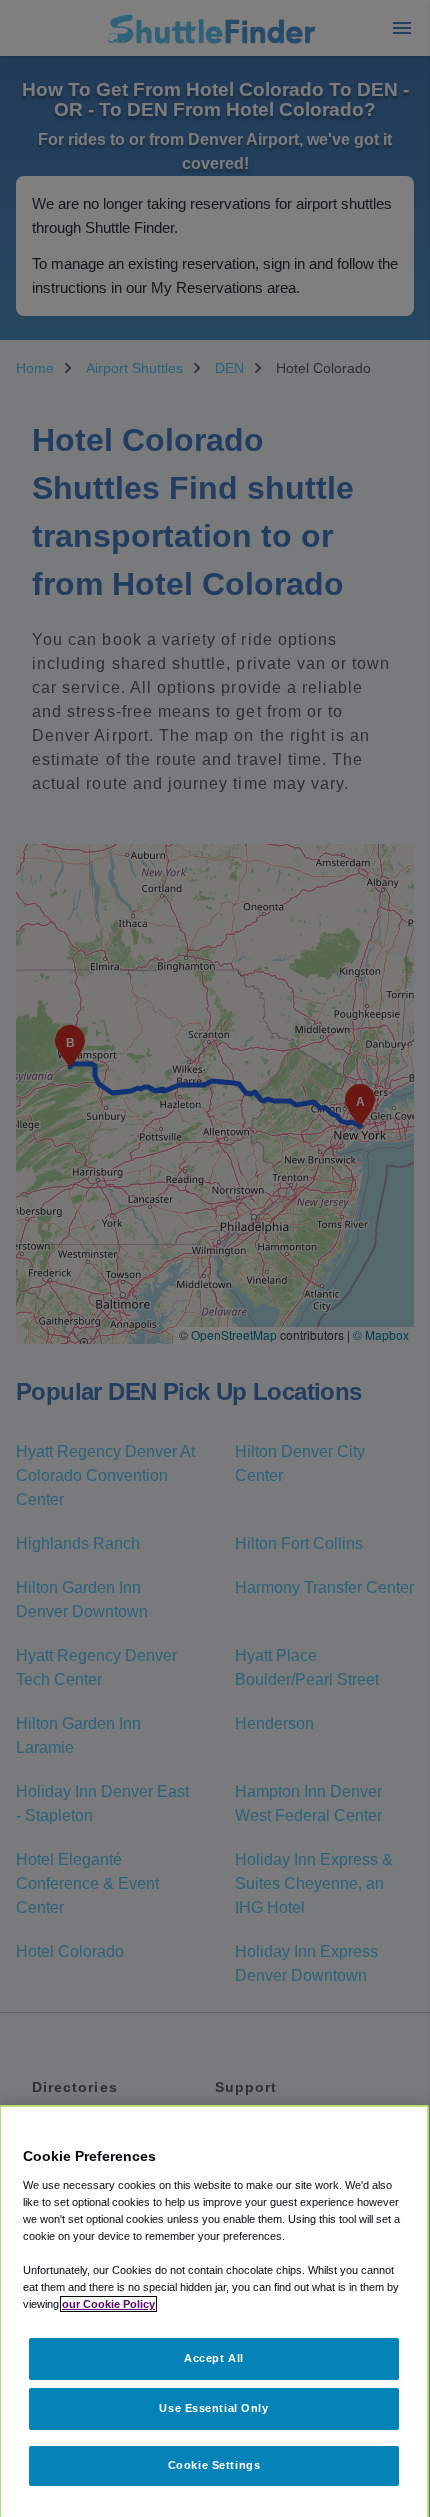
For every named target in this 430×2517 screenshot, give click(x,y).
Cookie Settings (214, 2465)
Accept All (214, 2358)
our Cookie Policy (108, 2304)
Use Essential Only (213, 2408)
